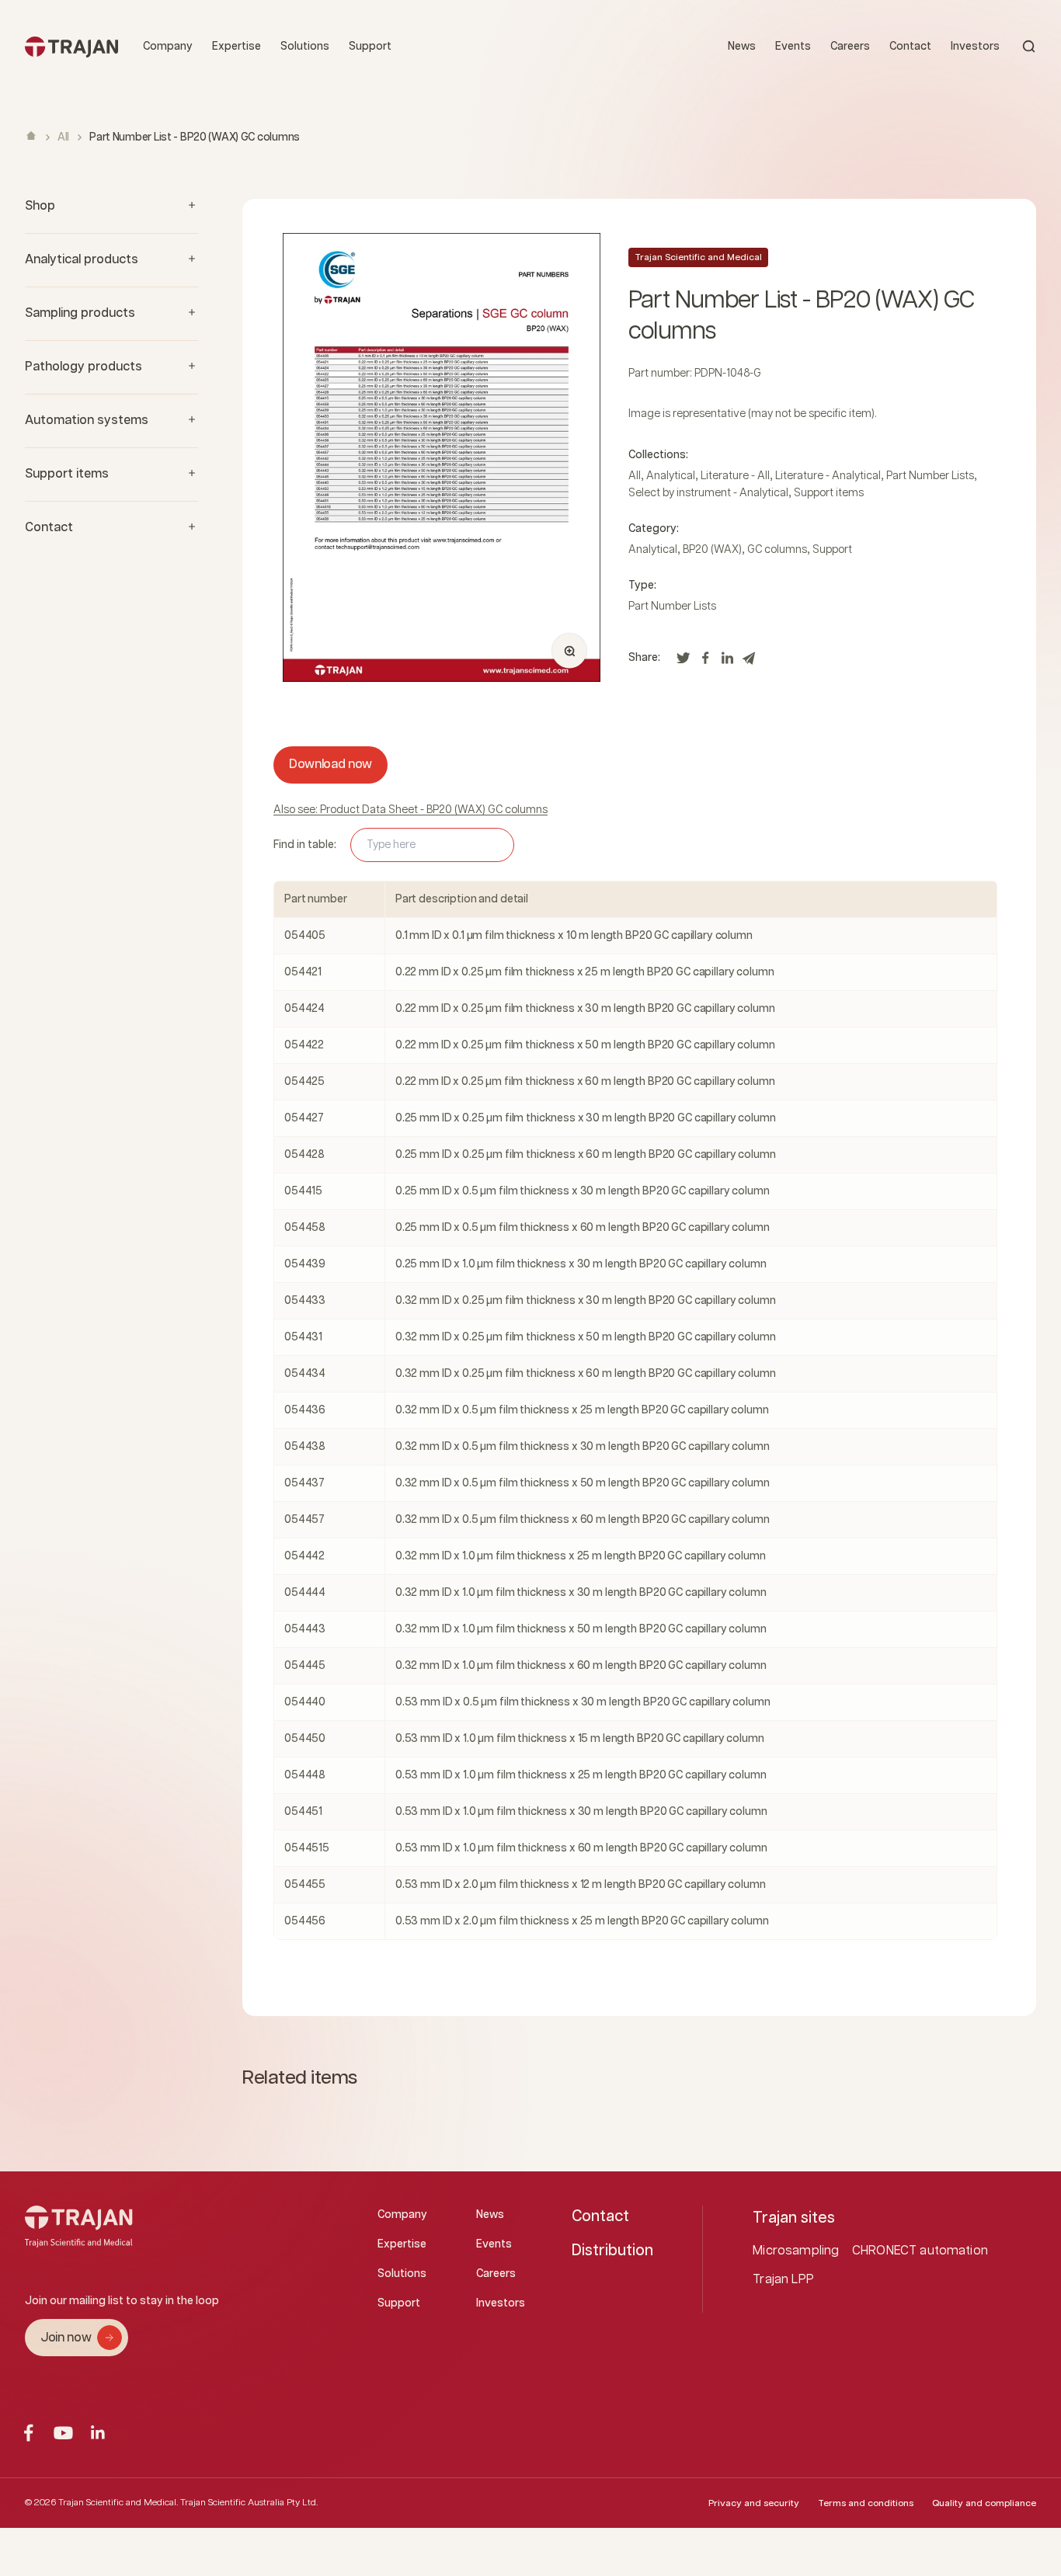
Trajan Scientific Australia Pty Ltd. (249, 2503)
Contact (910, 47)
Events (793, 47)
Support (370, 47)
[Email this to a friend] (749, 662)
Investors (975, 47)
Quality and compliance (984, 2503)
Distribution (612, 2251)
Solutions (305, 47)
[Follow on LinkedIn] (98, 2433)
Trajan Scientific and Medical (698, 257)
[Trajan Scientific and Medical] (71, 46)
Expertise (237, 47)
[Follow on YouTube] (63, 2433)
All (63, 137)
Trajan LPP (783, 2280)
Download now (330, 765)
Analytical (671, 476)
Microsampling (796, 2251)
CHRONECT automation (920, 2251)
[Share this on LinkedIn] (727, 662)
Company (168, 47)
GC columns (777, 550)
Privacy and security (754, 2503)
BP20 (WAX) (712, 550)
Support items (829, 493)
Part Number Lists (930, 476)
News (742, 47)
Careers (850, 47)
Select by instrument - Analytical (708, 493)
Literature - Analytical (828, 476)
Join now (66, 2338)
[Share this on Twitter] (684, 662)
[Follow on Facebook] (28, 2433)
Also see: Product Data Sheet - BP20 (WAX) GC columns (410, 810)
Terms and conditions (866, 2503)
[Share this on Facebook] (705, 662)
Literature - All (735, 476)
